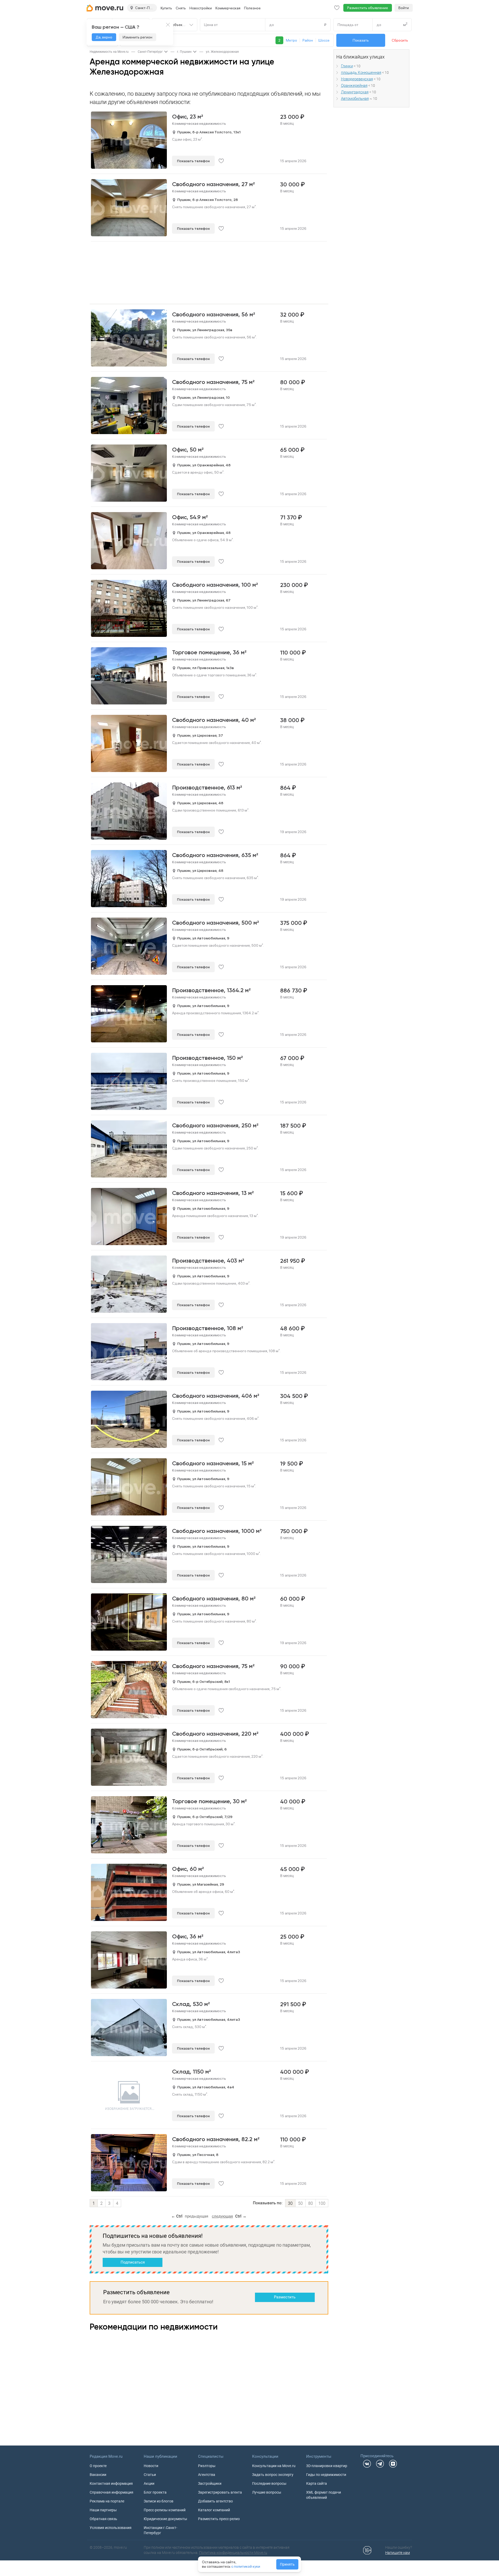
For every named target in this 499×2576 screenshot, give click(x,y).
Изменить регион (137, 37)
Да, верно (104, 37)
